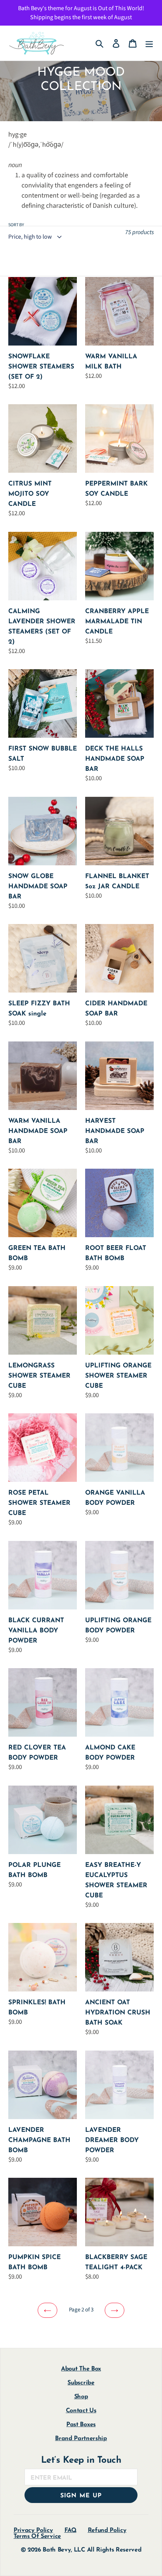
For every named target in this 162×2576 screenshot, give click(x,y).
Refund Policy (107, 2530)
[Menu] (149, 43)
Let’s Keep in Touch (81, 2460)
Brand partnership (81, 2439)
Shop (81, 2397)
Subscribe (81, 2383)
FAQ (70, 2530)
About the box (81, 2369)
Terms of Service (37, 2536)
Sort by (16, 225)
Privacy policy (33, 2530)
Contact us (81, 2411)
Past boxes (81, 2425)
